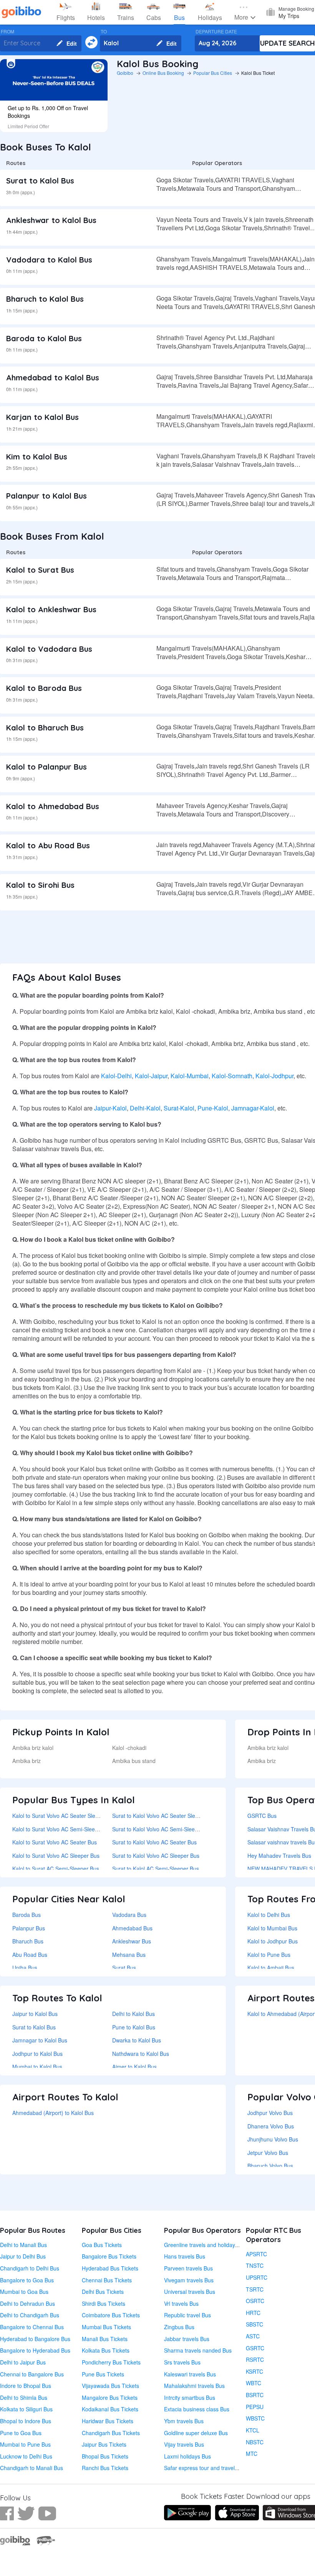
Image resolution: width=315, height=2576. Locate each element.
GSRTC (255, 2348)
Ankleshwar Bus (132, 1941)
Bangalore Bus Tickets (109, 2256)
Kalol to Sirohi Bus (40, 885)
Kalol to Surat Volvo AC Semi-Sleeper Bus (63, 1829)
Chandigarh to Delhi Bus (30, 2268)
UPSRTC (257, 2277)
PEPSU (255, 2407)
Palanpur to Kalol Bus (46, 496)
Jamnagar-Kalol (253, 1108)
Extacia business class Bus (197, 2409)
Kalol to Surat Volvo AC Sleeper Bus (56, 1856)
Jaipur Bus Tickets (104, 2444)
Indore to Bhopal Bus (26, 2386)
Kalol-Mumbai (190, 1076)
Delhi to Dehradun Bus (27, 2303)
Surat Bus (124, 1968)
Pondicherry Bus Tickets (111, 2362)
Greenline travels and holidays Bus (206, 2245)
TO (104, 31)
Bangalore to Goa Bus (27, 2280)
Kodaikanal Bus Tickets (110, 2409)
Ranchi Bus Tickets (105, 2468)
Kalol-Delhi (116, 1076)
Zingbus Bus (179, 2327)
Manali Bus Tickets (105, 2339)
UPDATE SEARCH (288, 43)
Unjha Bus (25, 1968)
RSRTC (255, 2360)
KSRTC (254, 2371)
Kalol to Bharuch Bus (45, 728)
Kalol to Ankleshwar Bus (51, 609)
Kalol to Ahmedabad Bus (53, 806)
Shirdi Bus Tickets (104, 2303)
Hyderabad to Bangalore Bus (35, 2339)
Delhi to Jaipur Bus (23, 2362)
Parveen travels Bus (188, 2268)
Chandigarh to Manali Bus (31, 2468)
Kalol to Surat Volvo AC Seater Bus (55, 1842)
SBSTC (254, 2324)
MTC (252, 2454)
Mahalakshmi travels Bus (194, 2386)
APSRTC (256, 2254)
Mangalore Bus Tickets (110, 2398)
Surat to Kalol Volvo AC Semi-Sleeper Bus (163, 1829)
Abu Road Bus (30, 1955)
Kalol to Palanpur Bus (46, 767)
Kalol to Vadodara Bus (49, 649)
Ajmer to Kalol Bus (134, 2067)
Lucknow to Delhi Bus (26, 2456)
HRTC (253, 2313)
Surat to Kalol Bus (40, 181)
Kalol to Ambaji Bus (271, 1968)
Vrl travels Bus (181, 2303)
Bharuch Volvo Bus (270, 2166)
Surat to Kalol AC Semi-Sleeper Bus (156, 1869)
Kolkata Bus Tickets (106, 2350)
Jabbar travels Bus (187, 2339)
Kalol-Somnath (232, 1076)
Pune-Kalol (213, 1108)
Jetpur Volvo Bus (268, 2153)
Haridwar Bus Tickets (108, 2421)
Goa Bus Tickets (102, 2245)
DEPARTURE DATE (216, 31)
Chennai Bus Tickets (107, 2280)
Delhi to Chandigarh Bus (30, 2315)
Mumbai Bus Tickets (106, 2327)
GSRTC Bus (262, 1816)
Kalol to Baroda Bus (44, 688)
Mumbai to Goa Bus (24, 2292)
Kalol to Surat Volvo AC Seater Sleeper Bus (65, 1816)
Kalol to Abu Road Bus (48, 845)
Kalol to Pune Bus (269, 1955)
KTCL (253, 2430)
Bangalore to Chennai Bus (32, 2327)
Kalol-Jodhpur (274, 1076)
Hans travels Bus (185, 2256)
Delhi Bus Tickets (103, 2292)
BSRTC (255, 2395)
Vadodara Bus (129, 1915)
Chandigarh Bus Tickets (111, 2433)
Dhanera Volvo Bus (271, 2126)
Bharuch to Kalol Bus (45, 299)
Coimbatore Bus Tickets (111, 2315)
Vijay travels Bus (184, 2444)
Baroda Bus (27, 1915)
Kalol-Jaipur (151, 1076)
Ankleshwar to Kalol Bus (51, 220)
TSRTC (255, 2289)
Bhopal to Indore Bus (26, 2421)
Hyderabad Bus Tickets (110, 2268)
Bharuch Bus (28, 1941)
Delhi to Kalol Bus (133, 2014)
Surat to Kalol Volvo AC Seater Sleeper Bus (165, 1816)
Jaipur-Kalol (110, 1108)
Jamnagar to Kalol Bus (40, 2040)
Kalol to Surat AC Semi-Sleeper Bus (56, 1869)
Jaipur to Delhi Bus (23, 2256)
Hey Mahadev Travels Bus (279, 1856)
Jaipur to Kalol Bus (35, 2014)
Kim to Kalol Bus (37, 457)
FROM (7, 31)
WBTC (254, 2383)
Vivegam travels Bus (189, 2280)
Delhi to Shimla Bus (24, 2398)
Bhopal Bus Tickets (105, 2456)
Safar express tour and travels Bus (206, 2468)
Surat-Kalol (179, 1108)
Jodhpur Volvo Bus (270, 2113)
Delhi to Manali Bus (23, 2245)
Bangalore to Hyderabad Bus (35, 2350)
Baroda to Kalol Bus (44, 338)
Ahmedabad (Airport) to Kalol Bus (53, 2113)
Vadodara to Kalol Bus (49, 260)
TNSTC (255, 2265)
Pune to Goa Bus (21, 2433)
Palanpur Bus (29, 1928)
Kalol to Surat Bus (40, 570)
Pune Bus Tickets (103, 2374)
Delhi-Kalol (145, 1108)
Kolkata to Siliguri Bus (26, 2409)
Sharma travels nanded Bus (198, 2350)
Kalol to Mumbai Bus (272, 1928)
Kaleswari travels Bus (190, 2374)
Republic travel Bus (187, 2315)
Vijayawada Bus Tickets (110, 2386)
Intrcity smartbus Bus (190, 2398)
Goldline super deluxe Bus (196, 2433)
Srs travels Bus (182, 2362)
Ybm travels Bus (184, 2421)
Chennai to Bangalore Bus (32, 2374)
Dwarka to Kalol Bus (137, 2040)
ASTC (253, 2336)
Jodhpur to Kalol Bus (37, 2054)
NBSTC (255, 2442)
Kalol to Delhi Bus (269, 1915)
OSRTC (255, 2301)
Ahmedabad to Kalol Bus (53, 378)
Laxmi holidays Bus (187, 2456)
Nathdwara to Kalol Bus (141, 2054)
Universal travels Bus (190, 2292)
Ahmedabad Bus (132, 1928)
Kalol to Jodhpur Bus (273, 1941)
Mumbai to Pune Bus (25, 2444)
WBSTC (255, 2418)
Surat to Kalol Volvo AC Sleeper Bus (156, 1856)
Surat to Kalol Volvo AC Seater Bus (154, 1842)
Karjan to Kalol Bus (42, 417)
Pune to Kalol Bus (134, 2027)
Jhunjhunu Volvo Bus (273, 2139)
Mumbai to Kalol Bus (37, 2067)
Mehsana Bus (129, 1955)
